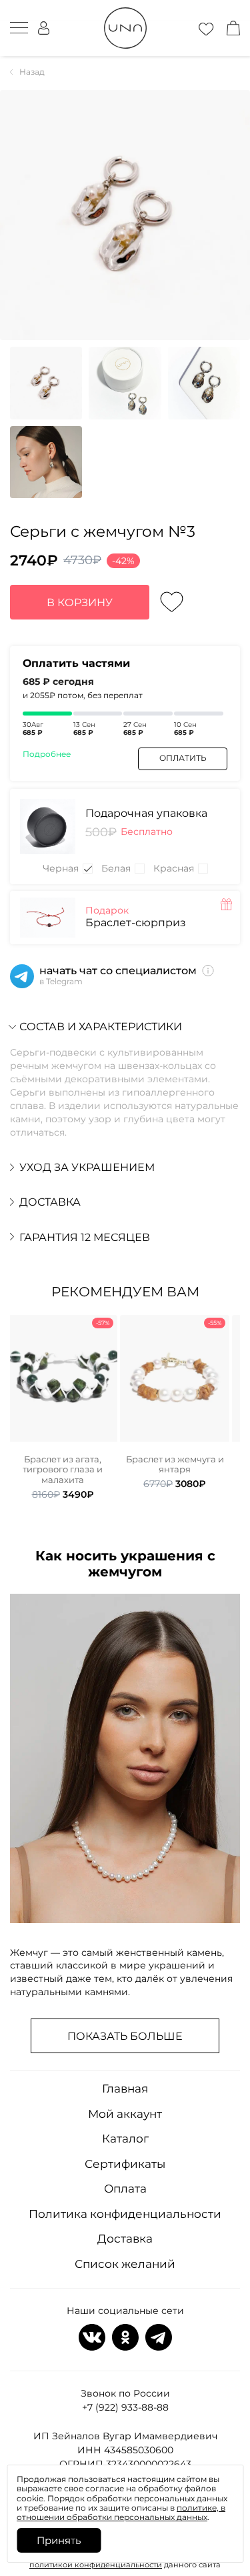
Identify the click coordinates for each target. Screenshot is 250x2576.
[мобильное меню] (19, 28)
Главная (125, 2089)
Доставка (125, 2239)
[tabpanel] (63, 1408)
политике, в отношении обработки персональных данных (121, 2512)
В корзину (80, 602)
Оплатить (183, 758)
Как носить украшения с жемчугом (125, 1564)
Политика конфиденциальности (125, 2214)
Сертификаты (125, 2164)
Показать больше (125, 2036)
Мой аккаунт (125, 2114)
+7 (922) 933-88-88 (125, 2407)
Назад (32, 72)
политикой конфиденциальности (96, 2565)
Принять (59, 2540)
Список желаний (125, 2264)
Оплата (125, 2189)
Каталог (125, 2139)
